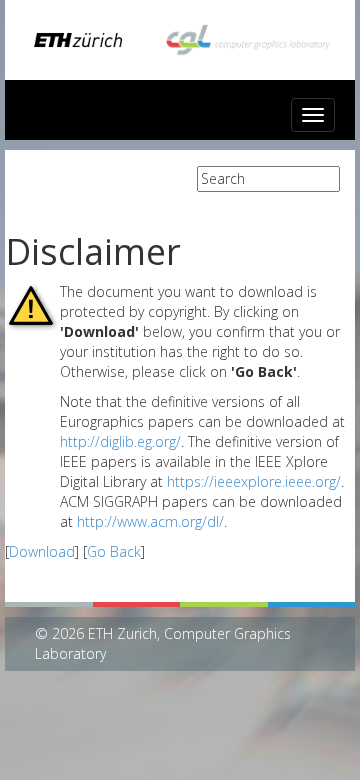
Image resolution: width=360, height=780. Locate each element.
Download (42, 551)
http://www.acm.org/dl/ (150, 521)
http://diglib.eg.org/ (120, 441)
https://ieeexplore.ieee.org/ (254, 481)
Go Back (114, 551)
